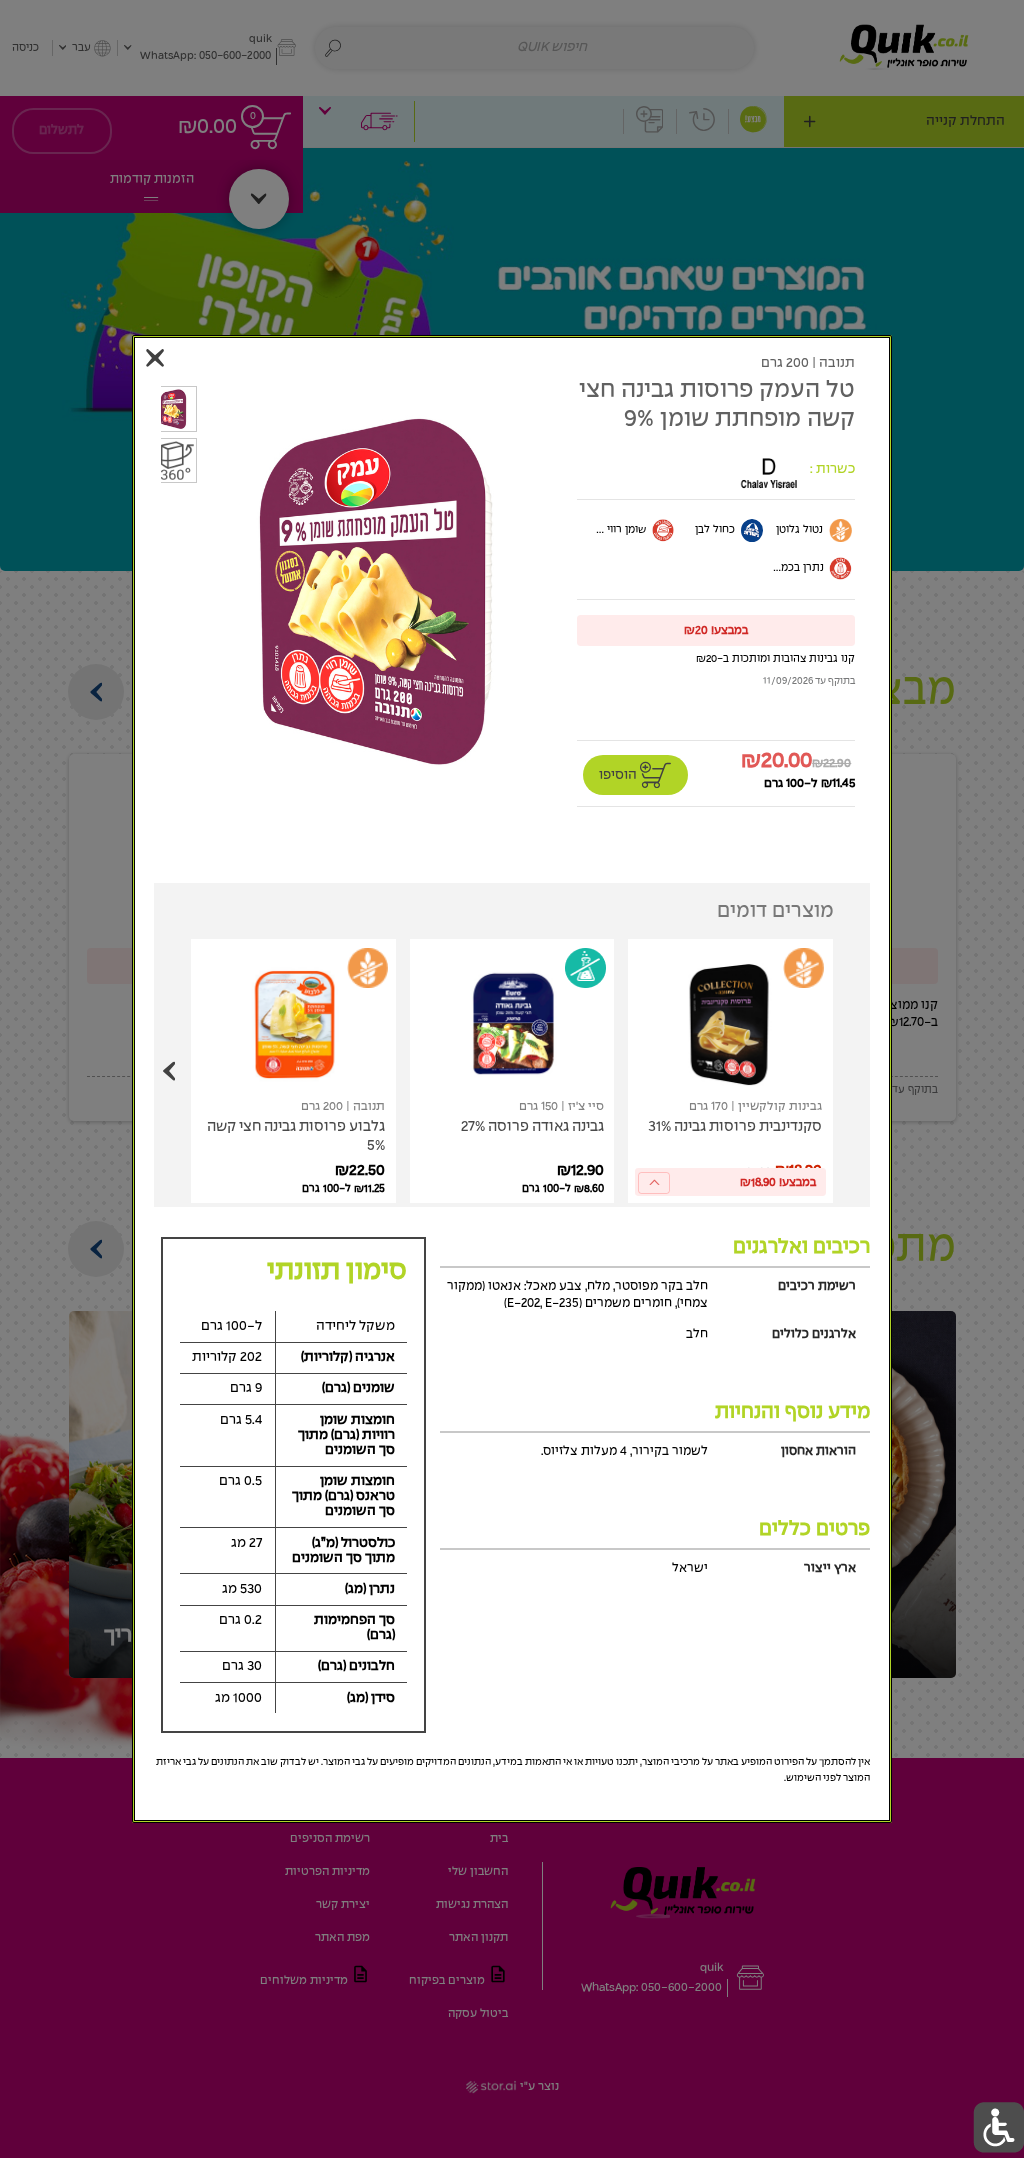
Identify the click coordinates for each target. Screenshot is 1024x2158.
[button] (716, 630)
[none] (730, 1071)
